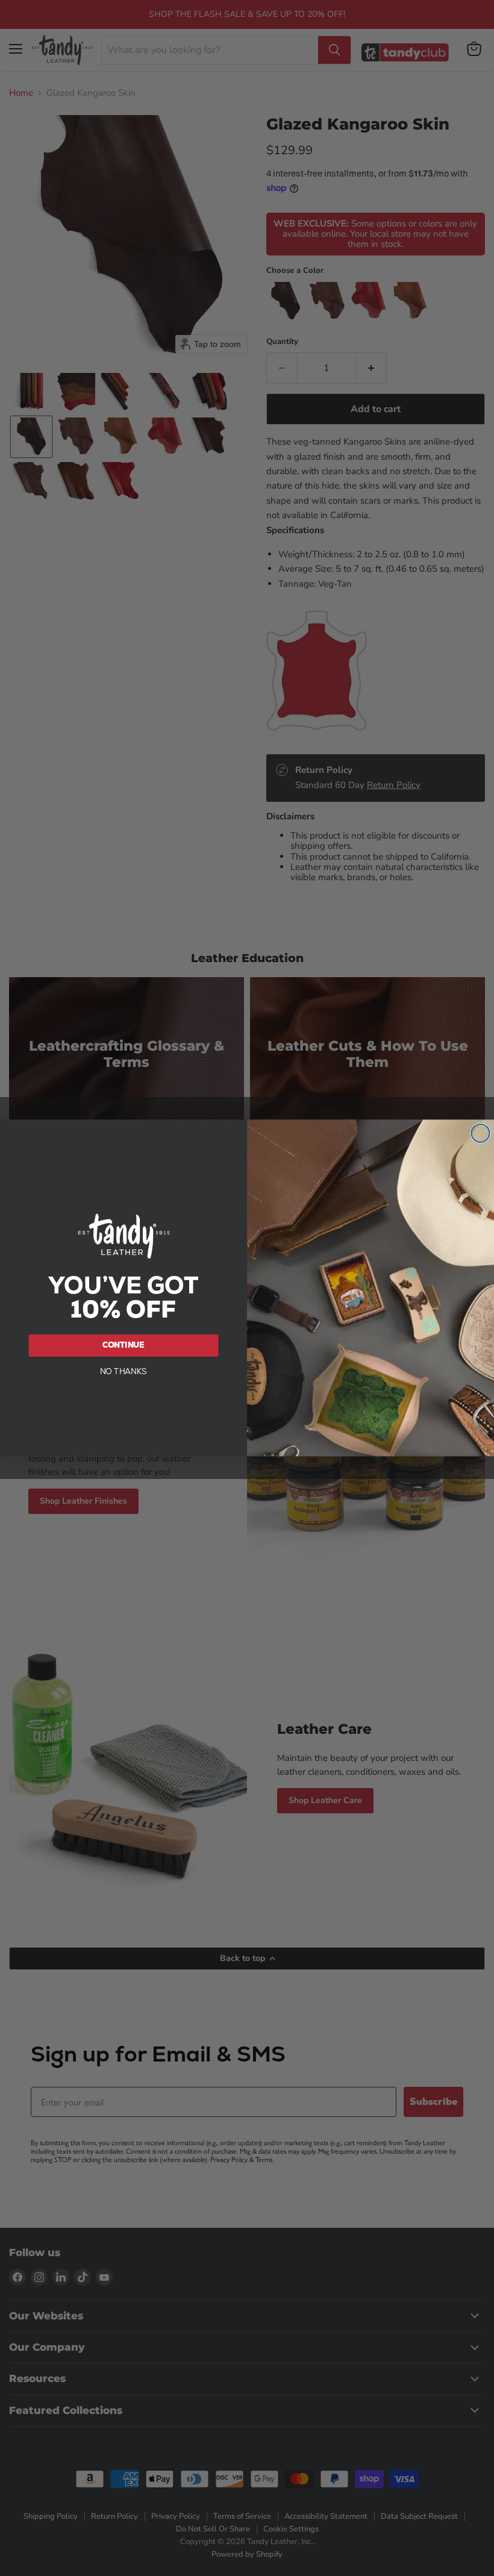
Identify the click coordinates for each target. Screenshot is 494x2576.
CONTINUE (124, 1345)
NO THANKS (124, 1371)
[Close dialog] (480, 1133)
